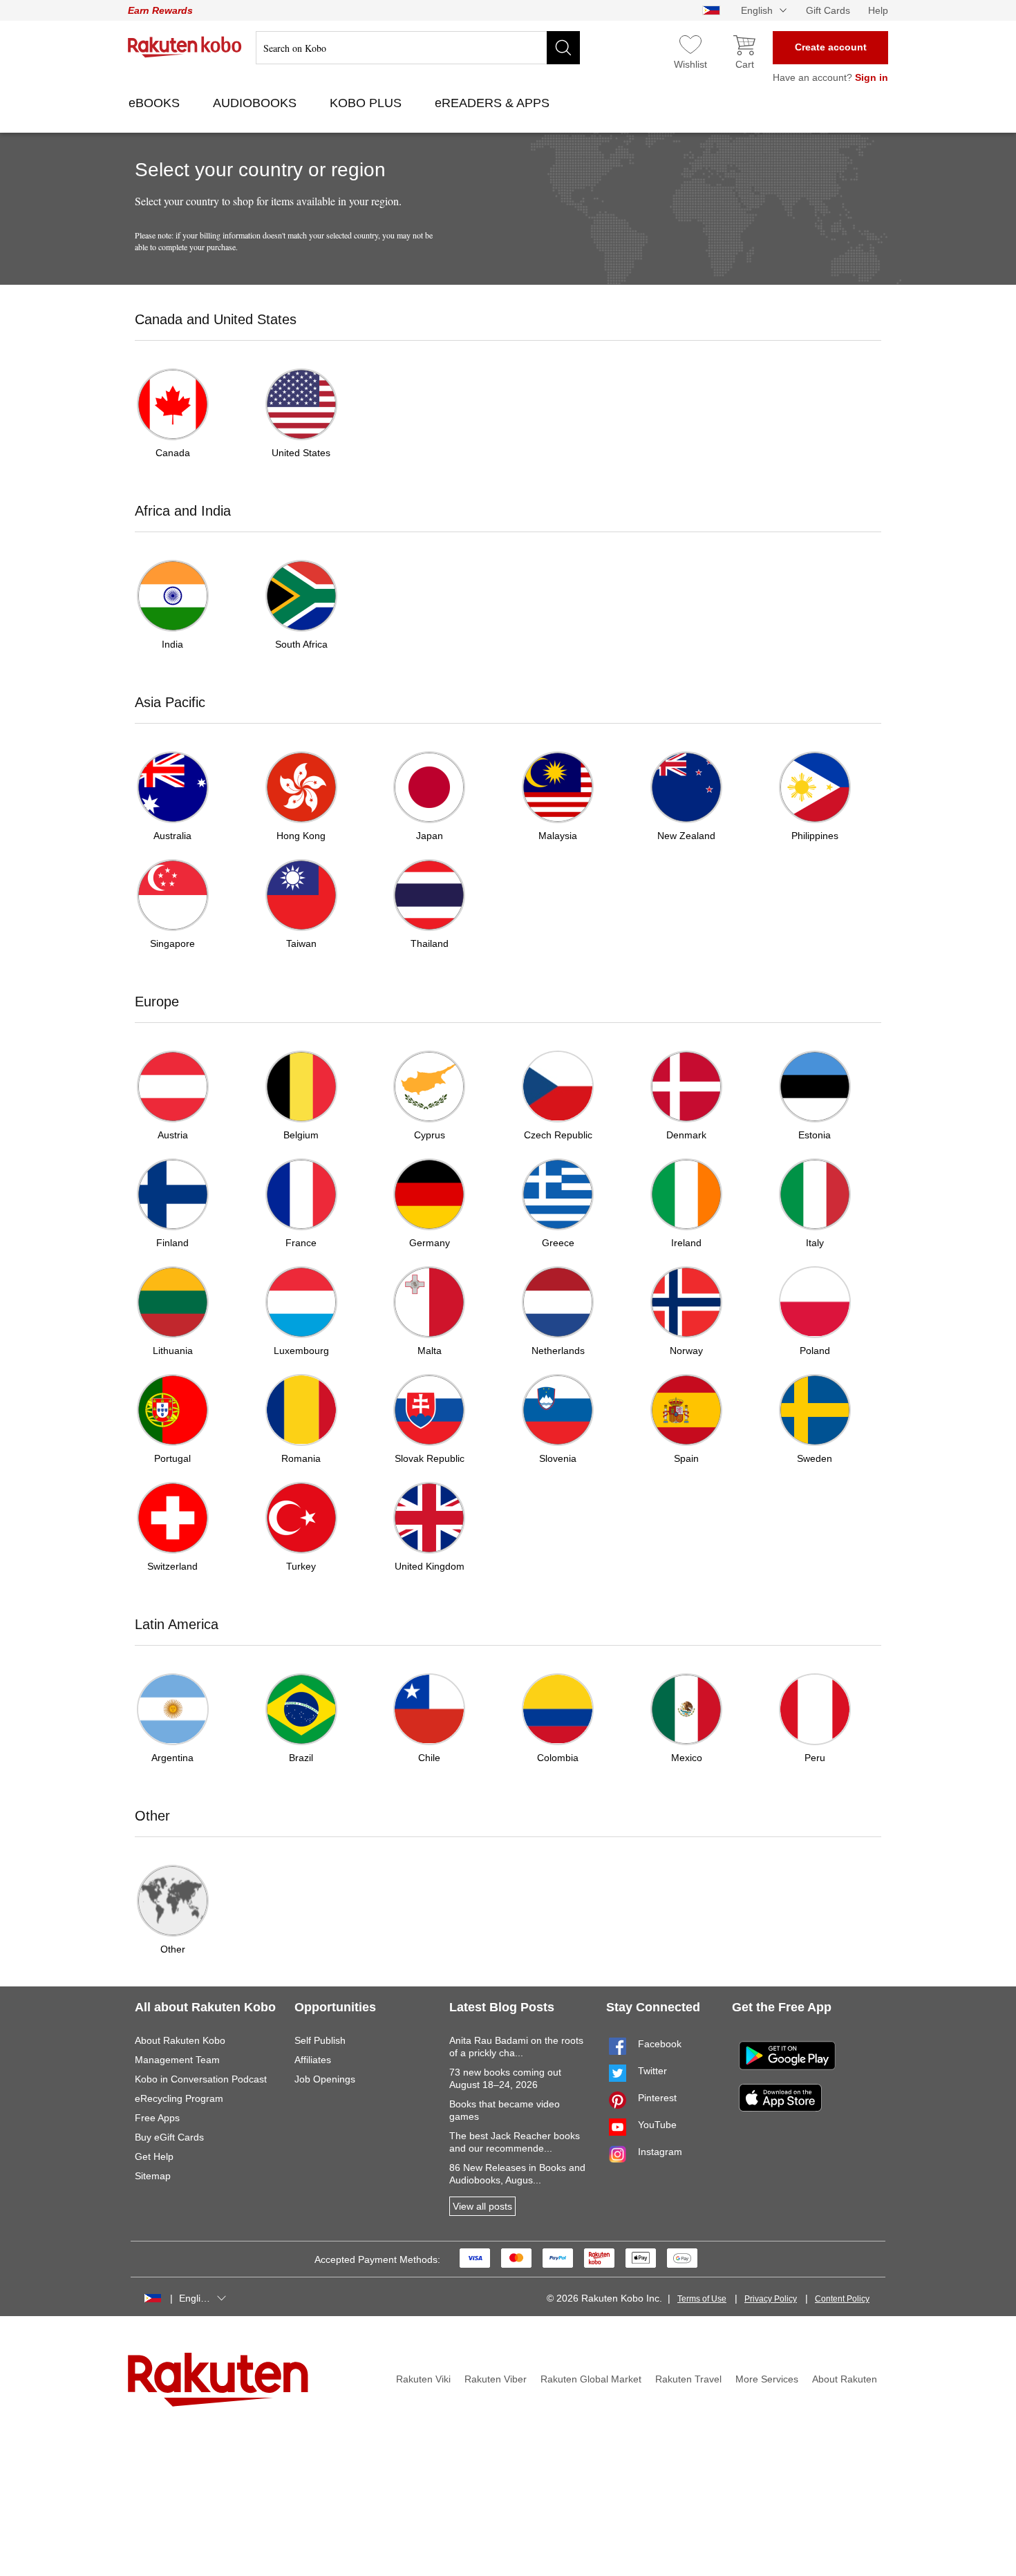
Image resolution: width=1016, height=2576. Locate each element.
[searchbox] (418, 48)
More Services (767, 2379)
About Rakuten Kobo (180, 2040)
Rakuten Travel (688, 2379)
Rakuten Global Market (591, 2379)
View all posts (482, 2206)
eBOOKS (156, 103)
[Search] (563, 48)
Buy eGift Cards (169, 2137)
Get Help (154, 2156)
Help (878, 10)
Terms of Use (702, 2299)
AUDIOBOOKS (256, 103)
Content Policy (842, 2299)
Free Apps (157, 2118)
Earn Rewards (160, 10)
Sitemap (153, 2176)
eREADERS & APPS (494, 103)
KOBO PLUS (367, 103)
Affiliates (313, 2060)
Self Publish (320, 2040)
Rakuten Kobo (185, 47)
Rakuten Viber (496, 2379)
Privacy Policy (771, 2299)
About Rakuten (845, 2379)
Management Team (177, 2060)
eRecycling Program (179, 2098)
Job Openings (325, 2079)
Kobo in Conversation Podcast (201, 2079)
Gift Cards (828, 10)
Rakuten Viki (423, 2379)
